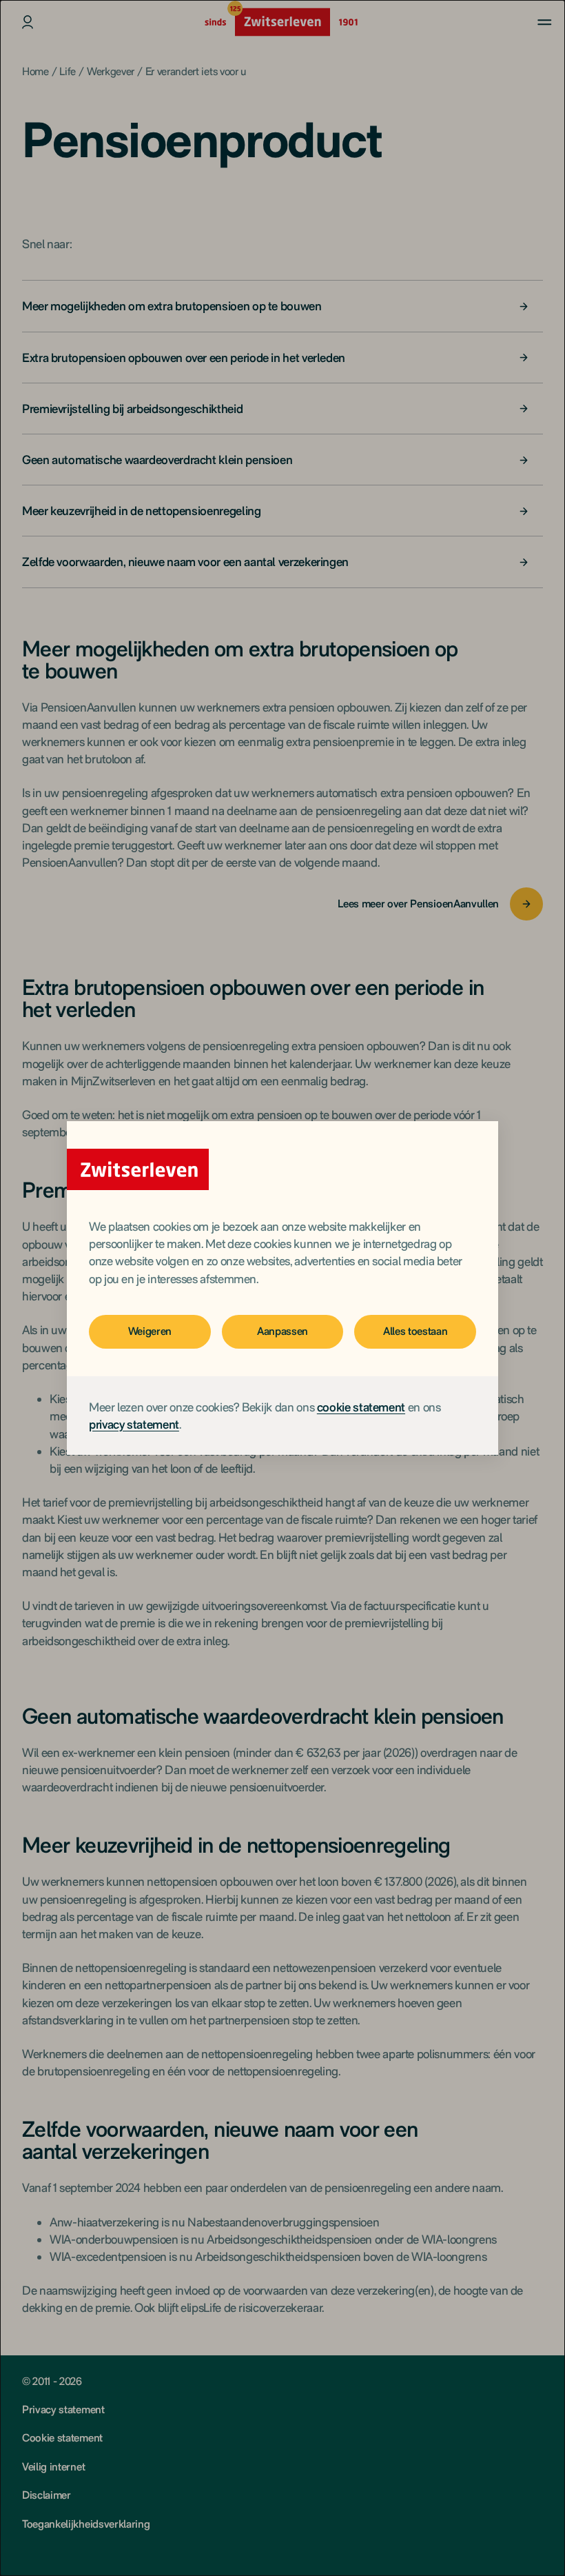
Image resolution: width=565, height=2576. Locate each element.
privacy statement (134, 1424)
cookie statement (361, 1407)
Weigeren (150, 1331)
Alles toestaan (415, 1331)
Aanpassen (282, 1331)
